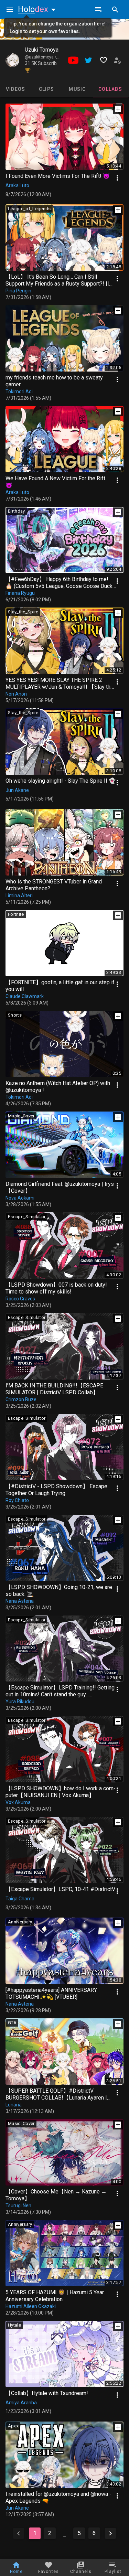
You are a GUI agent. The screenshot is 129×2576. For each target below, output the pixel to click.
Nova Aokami (20, 1198)
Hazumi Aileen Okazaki (31, 2306)
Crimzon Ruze (21, 1399)
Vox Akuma (18, 1802)
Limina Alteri (19, 895)
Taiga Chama (20, 1899)
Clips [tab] (46, 89)
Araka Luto (17, 185)
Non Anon (16, 694)
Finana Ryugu (20, 593)
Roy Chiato (17, 1500)
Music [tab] (77, 89)
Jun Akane (17, 790)
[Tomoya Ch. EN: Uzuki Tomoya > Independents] (12, 60)
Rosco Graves (20, 1299)
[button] (38, 9)
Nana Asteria (20, 1601)
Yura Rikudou (20, 1702)
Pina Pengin (18, 291)
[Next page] (110, 2533)
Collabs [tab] (110, 89)
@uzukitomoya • (41, 57)
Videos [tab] (16, 89)
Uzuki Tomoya (42, 50)
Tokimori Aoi (19, 391)
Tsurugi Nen (18, 2205)
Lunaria (14, 2105)
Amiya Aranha (21, 2403)
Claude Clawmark (25, 996)
